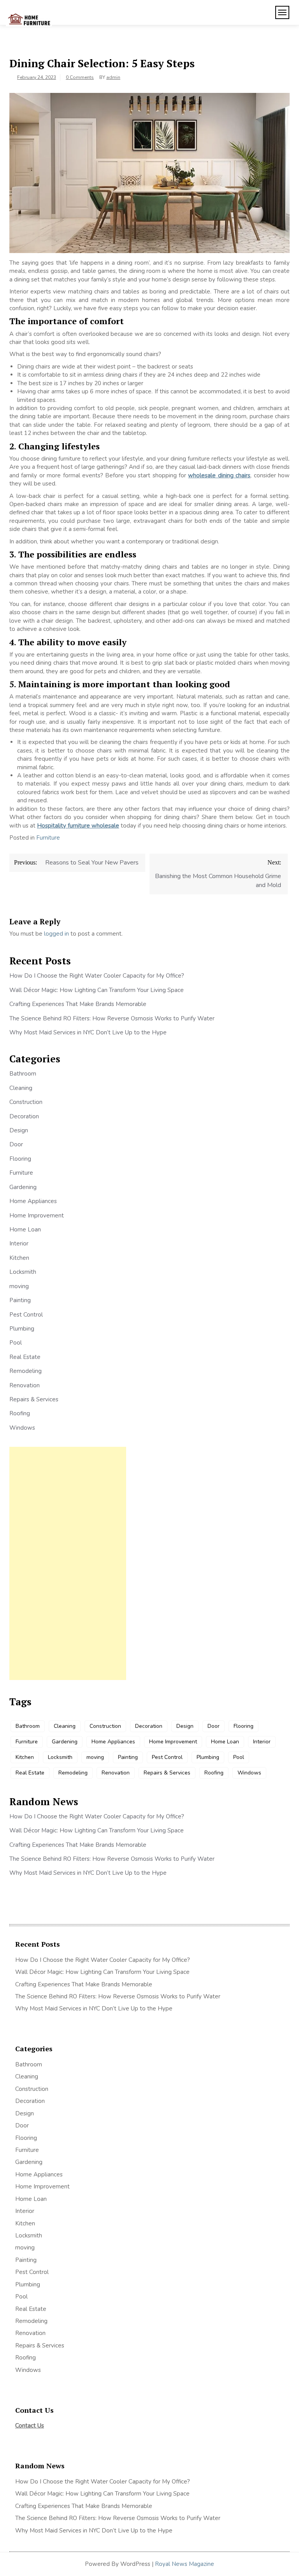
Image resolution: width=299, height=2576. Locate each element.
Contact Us (30, 2426)
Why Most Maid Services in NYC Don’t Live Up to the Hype (88, 1032)
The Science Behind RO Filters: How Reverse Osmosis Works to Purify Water (112, 1018)
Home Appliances (33, 1201)
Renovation (25, 1385)
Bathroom (23, 1074)
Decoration (24, 1116)
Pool (16, 1343)
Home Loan (25, 1229)
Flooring (20, 1159)
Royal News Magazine (185, 2564)
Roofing (20, 1413)
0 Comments (80, 77)
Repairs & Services (34, 1399)
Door (16, 1144)
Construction (26, 1102)
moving (19, 1286)
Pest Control (26, 1315)
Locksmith (23, 1272)
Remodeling (26, 1371)
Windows (22, 1428)
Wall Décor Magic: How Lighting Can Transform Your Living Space (97, 990)
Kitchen (19, 1258)
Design (19, 1130)
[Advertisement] (68, 1563)
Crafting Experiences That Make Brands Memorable (78, 1004)
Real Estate (25, 1357)
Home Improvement (37, 1216)
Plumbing (22, 1329)
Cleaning (21, 1088)
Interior (19, 1243)
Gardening (23, 1187)
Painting (20, 1300)
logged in (56, 934)
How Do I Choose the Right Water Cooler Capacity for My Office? (97, 976)
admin (113, 77)
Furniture (48, 838)
